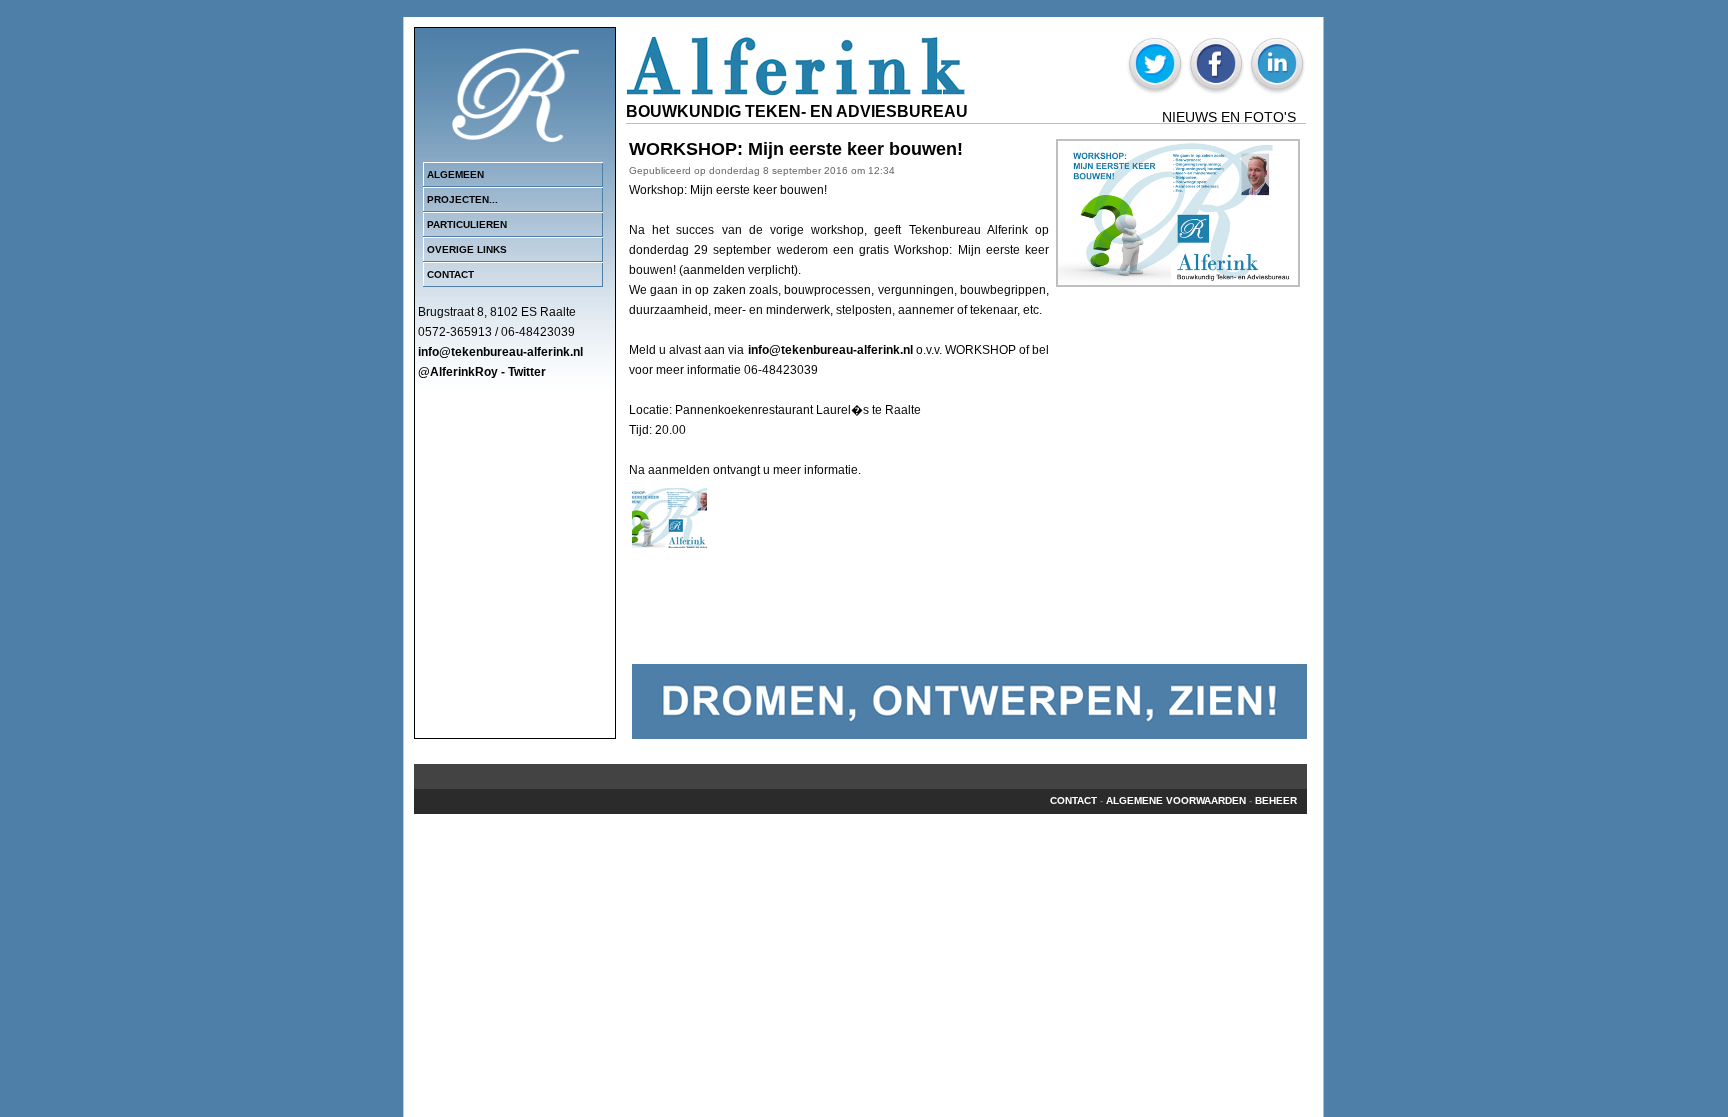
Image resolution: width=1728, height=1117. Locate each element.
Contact (450, 274)
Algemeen (455, 174)
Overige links (467, 249)
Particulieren (467, 224)
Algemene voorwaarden (1176, 800)
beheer (1276, 800)
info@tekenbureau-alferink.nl (830, 350)
